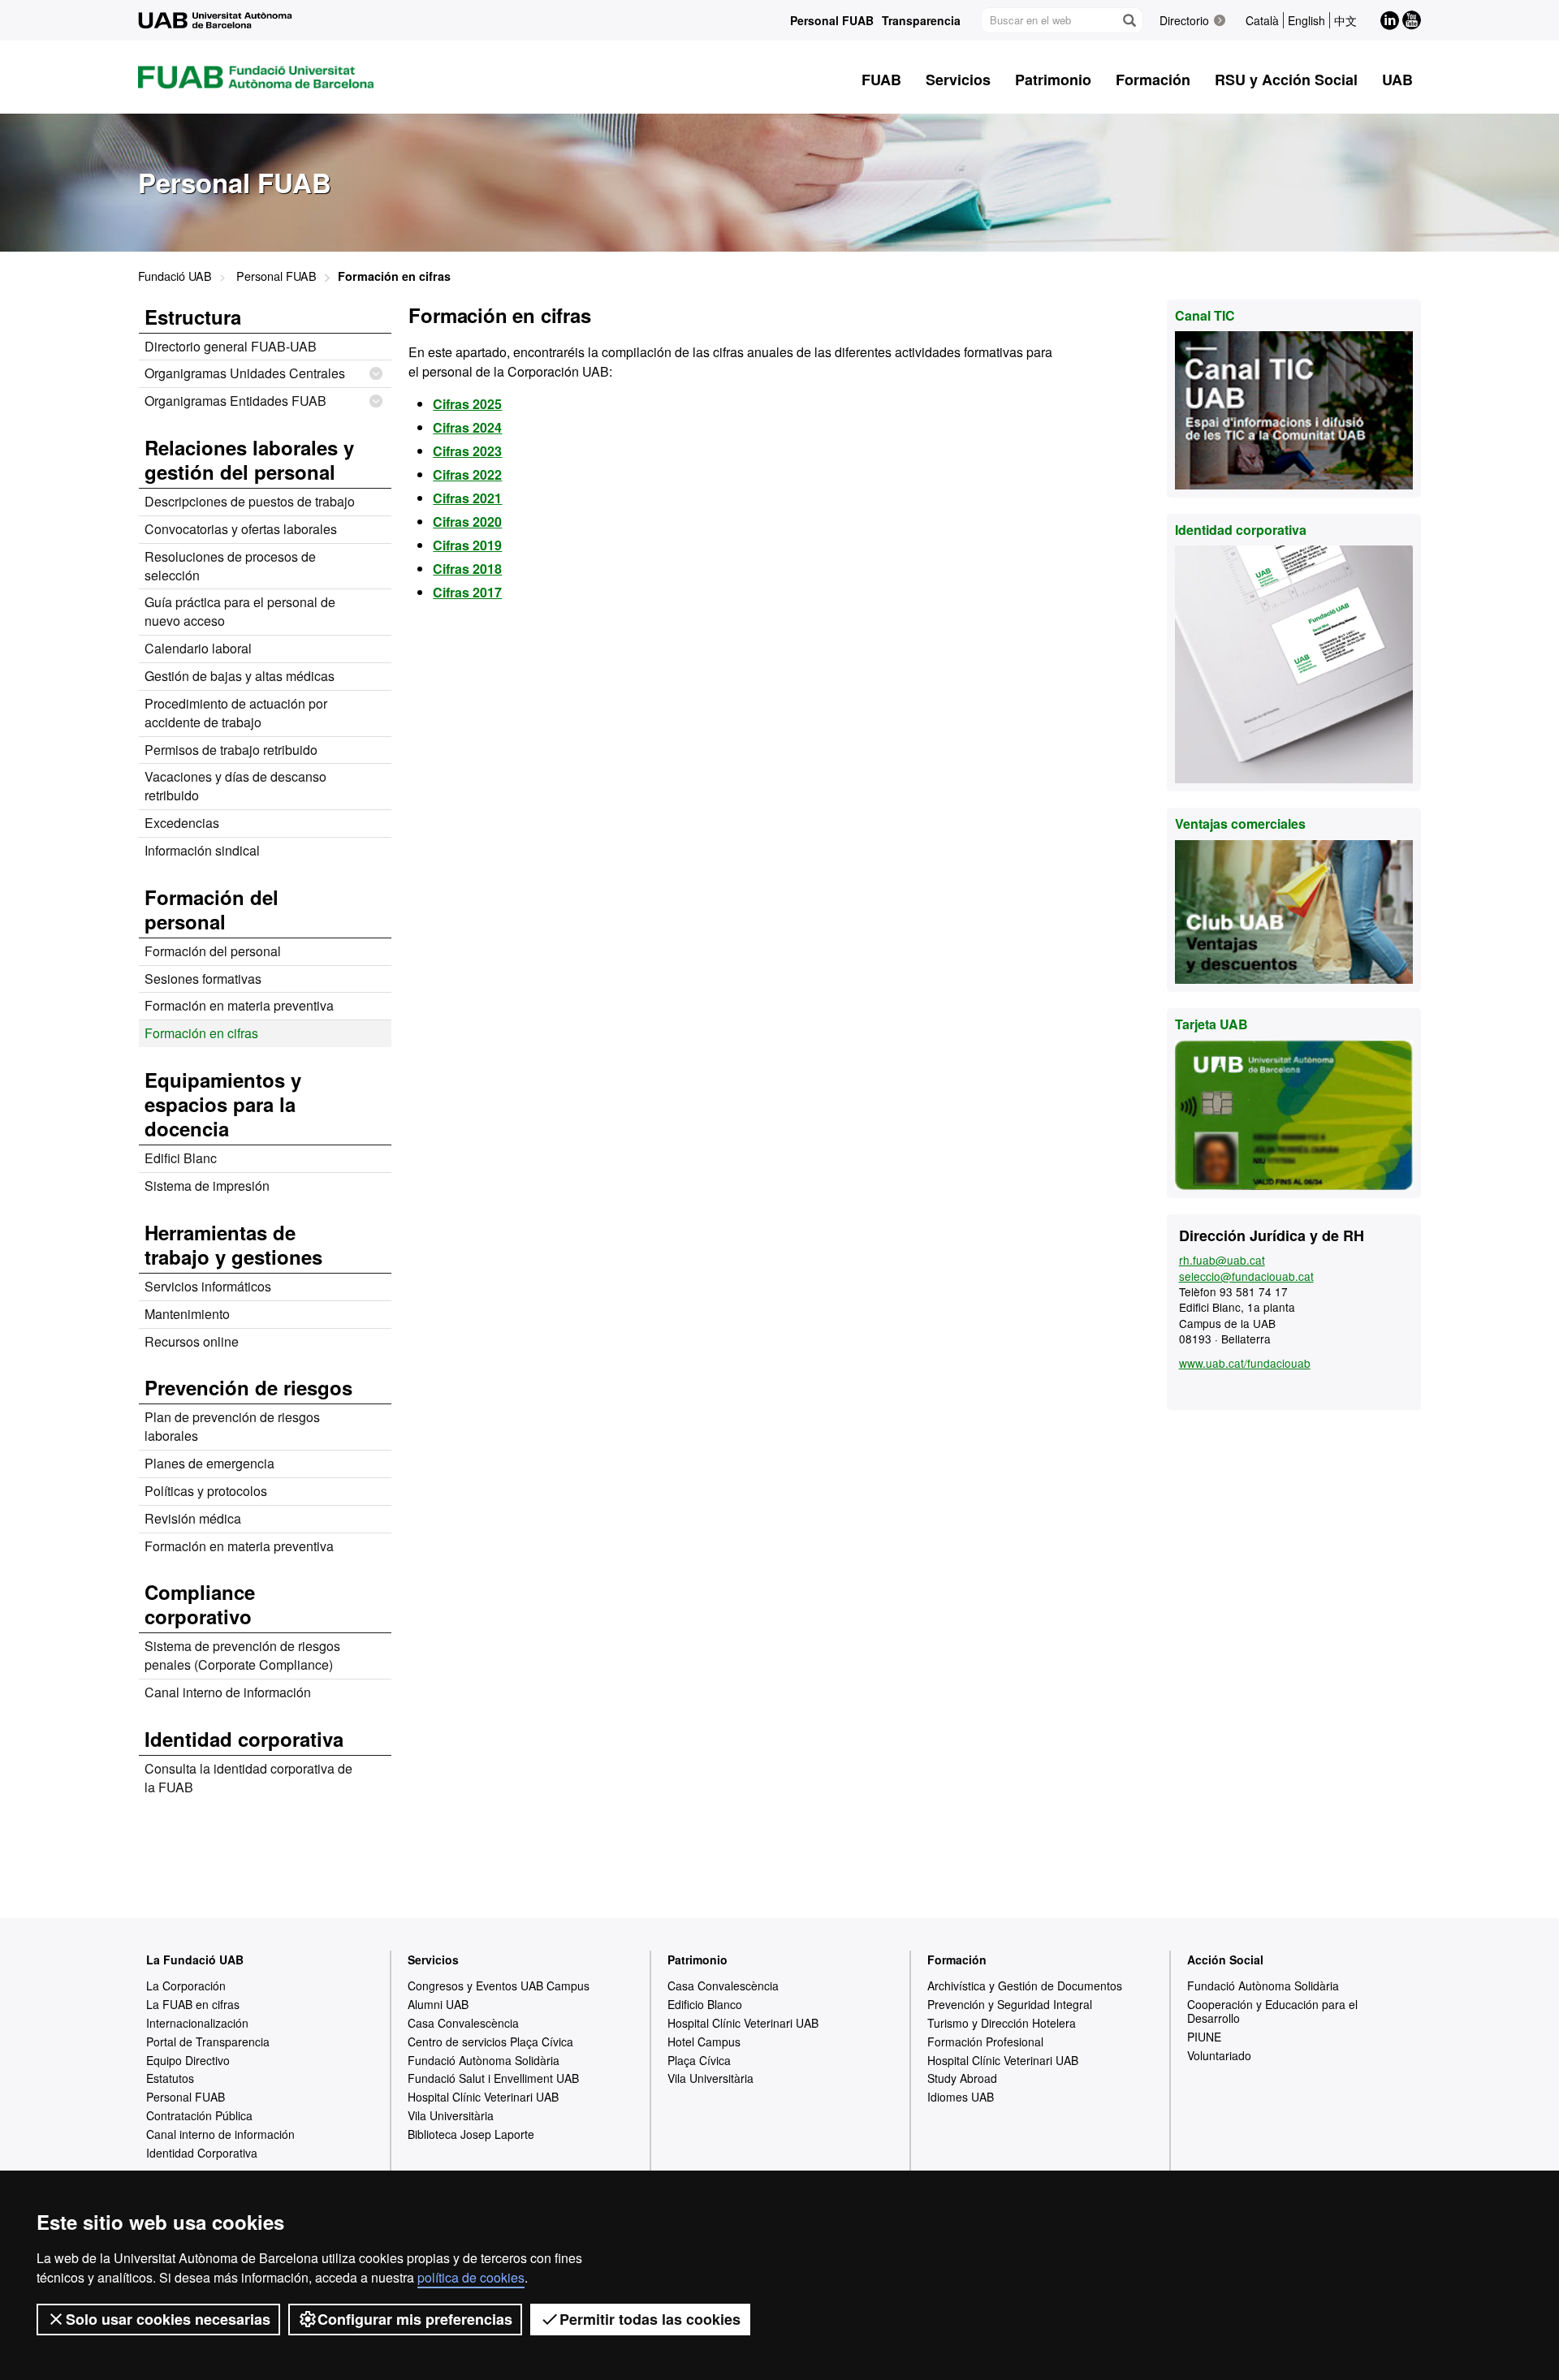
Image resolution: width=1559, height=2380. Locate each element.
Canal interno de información (228, 1692)
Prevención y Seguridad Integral (1010, 2004)
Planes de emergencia (209, 1463)
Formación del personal (213, 951)
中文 (1345, 20)
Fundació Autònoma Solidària (484, 2060)
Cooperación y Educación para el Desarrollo (1272, 2011)
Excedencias (182, 823)
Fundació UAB (175, 276)
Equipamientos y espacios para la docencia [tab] (223, 1104)
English (1306, 20)
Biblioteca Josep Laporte (471, 2134)
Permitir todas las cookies (650, 2319)
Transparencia (921, 20)
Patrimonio (697, 1960)
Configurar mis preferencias (415, 2319)
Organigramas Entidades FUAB (235, 401)
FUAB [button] (881, 80)
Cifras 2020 (467, 522)
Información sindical (202, 850)
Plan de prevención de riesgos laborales (232, 1426)
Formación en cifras (201, 1033)
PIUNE (1204, 2037)
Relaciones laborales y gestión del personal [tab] (249, 459)
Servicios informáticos (208, 1286)
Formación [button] (1153, 80)
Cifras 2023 (467, 451)
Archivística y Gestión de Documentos (1025, 1985)
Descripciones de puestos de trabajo (250, 501)
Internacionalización (197, 2023)
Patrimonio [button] (1053, 80)
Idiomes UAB (961, 2097)
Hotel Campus (704, 2042)
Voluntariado (1219, 2055)
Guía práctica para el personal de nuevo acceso (240, 611)
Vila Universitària (451, 2115)
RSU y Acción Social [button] (1286, 80)
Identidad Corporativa (202, 2153)
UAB (1397, 80)
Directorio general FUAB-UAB (231, 346)
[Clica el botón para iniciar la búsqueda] (1129, 20)
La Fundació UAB (195, 1960)
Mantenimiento (187, 1314)
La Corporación (186, 1985)
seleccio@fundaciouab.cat (1246, 1276)
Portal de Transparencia (208, 2042)
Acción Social (1225, 1960)
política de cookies (471, 2277)
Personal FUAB (832, 20)
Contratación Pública (199, 2115)
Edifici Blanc (181, 1158)
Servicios (433, 1960)
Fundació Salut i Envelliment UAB (493, 2078)
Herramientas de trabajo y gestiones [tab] (233, 1244)
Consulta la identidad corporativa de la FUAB (248, 1778)
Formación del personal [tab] (212, 909)
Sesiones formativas (203, 979)
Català (1262, 20)
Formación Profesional (985, 2042)
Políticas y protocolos (206, 1491)
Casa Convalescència (463, 2023)
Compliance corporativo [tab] (200, 1604)
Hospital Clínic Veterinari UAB (483, 2097)
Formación (957, 1960)
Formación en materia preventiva (239, 1005)
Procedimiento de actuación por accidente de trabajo (236, 713)
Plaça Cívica (699, 2060)
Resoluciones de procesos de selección (230, 566)
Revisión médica (193, 1518)
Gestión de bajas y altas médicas (240, 676)
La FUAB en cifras (193, 2004)
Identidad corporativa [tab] (244, 1739)
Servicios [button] (958, 80)
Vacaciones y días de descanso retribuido (235, 786)
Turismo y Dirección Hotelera (1002, 2023)
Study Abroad (962, 2078)
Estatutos (170, 2078)
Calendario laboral (198, 648)
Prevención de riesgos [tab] (248, 1387)
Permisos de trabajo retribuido (231, 750)
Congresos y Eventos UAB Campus (499, 1985)
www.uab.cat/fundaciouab (1245, 1363)
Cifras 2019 (467, 545)
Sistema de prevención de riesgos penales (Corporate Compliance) (242, 1655)
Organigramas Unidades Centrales (245, 373)
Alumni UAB (438, 2004)
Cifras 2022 (467, 474)
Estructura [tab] (193, 317)
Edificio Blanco (705, 2004)
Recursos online (192, 1341)
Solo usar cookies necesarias (168, 2319)
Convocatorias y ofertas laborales (241, 529)
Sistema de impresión (207, 1186)
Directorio (1184, 20)
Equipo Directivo (188, 2060)
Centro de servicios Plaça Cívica (490, 2042)
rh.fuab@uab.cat (1222, 1260)
